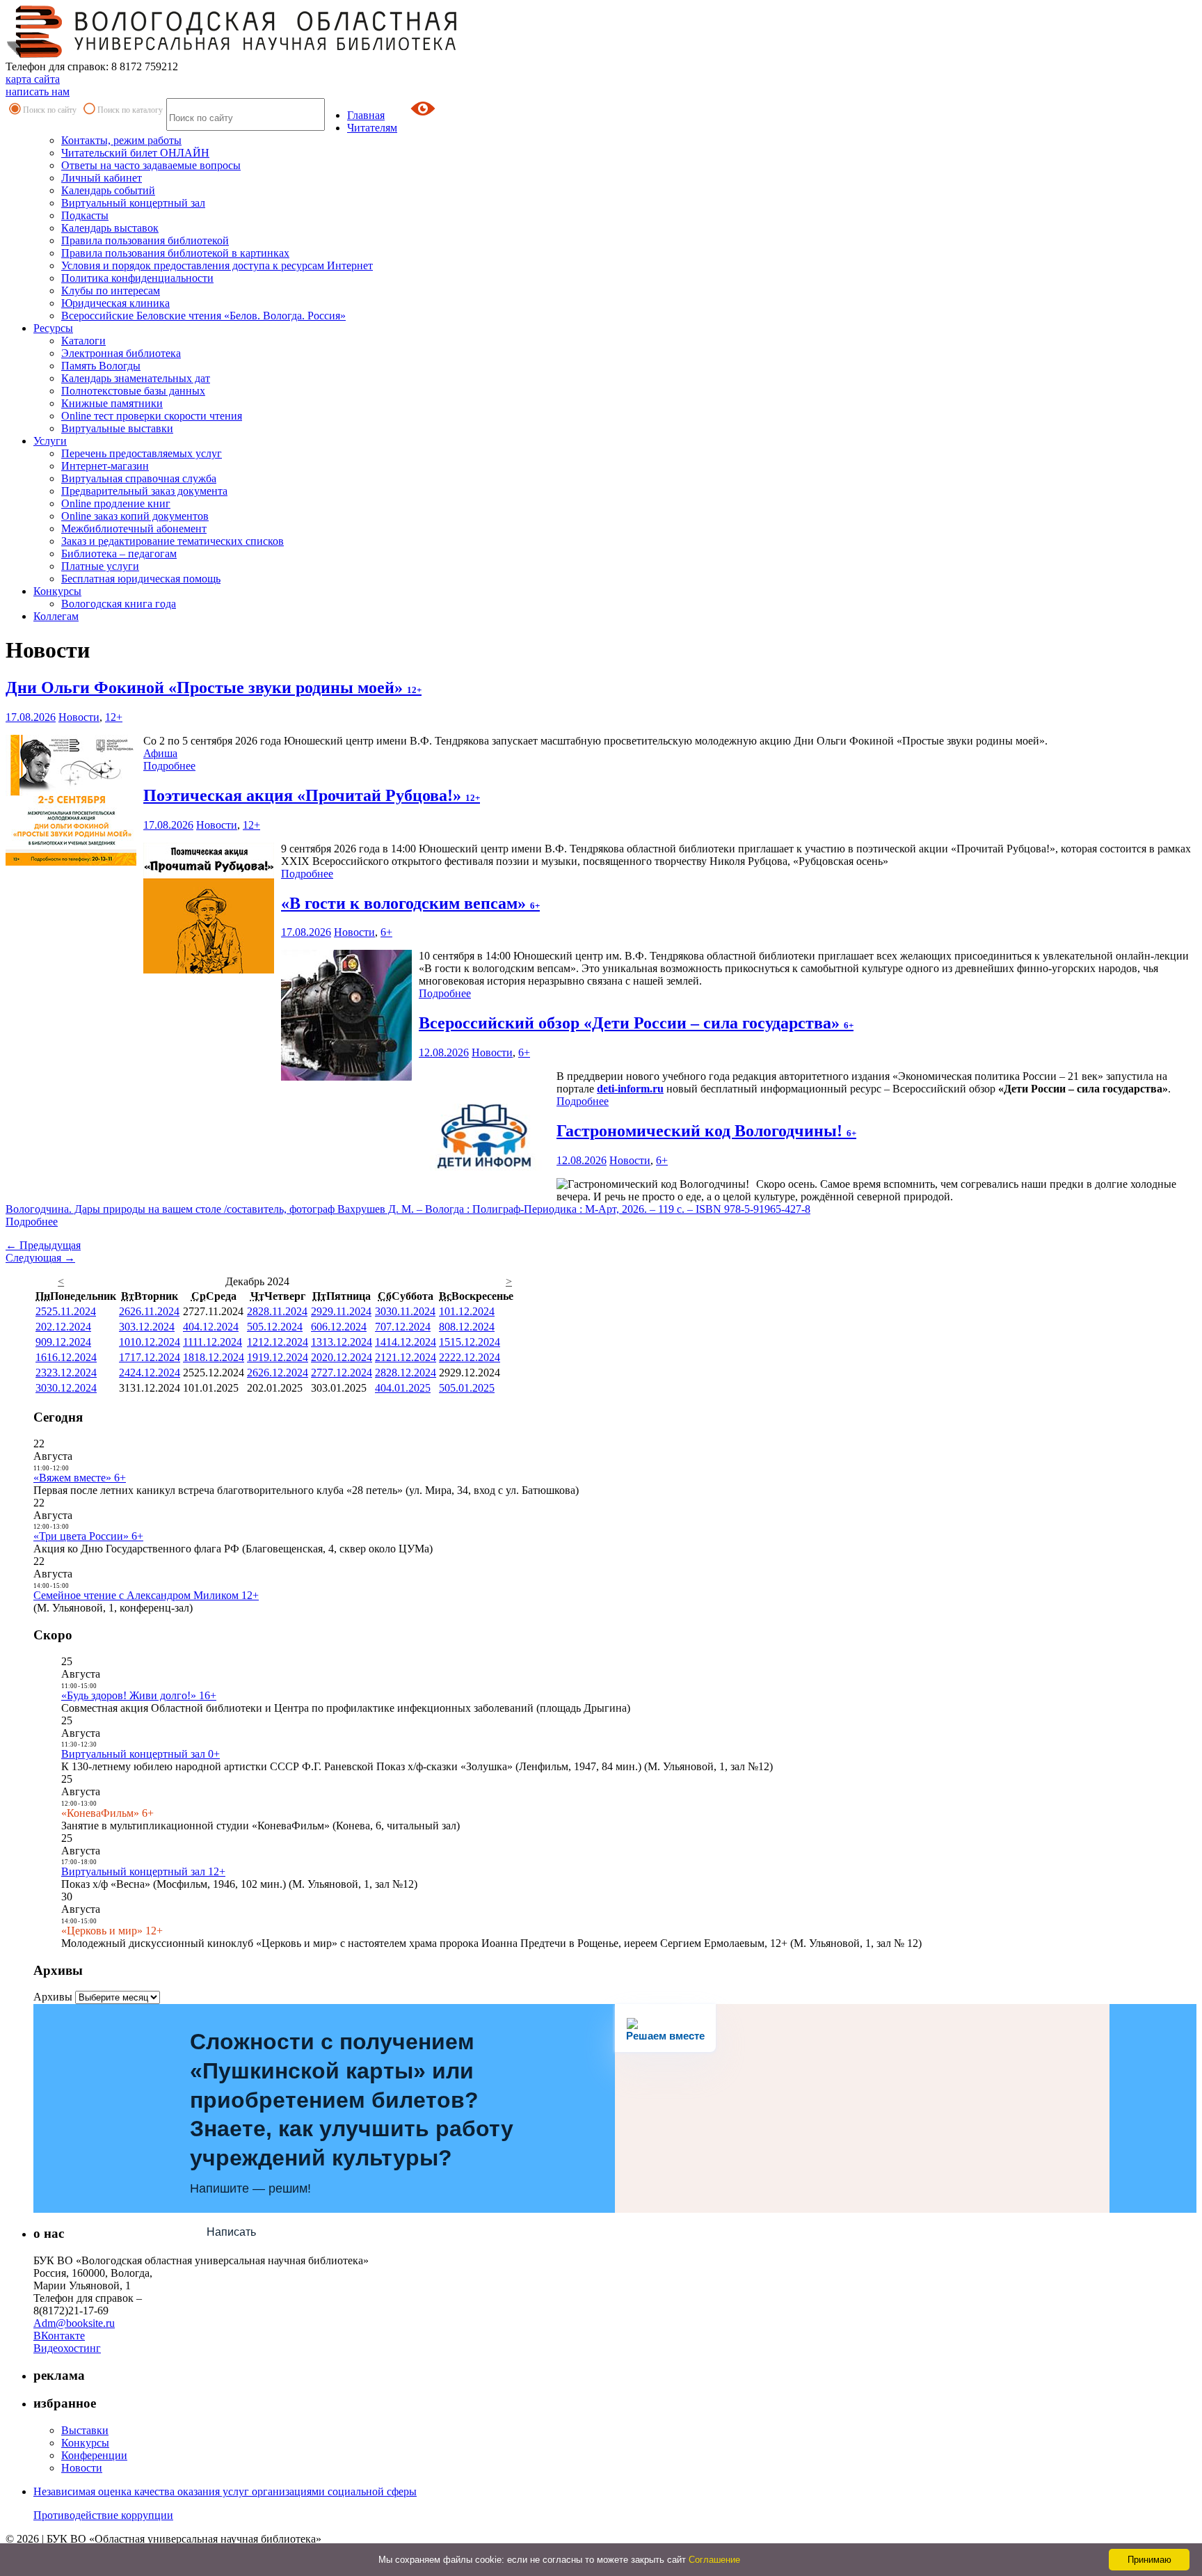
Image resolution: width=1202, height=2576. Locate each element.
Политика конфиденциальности (137, 278)
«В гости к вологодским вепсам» (410, 903)
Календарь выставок (110, 228)
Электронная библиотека (121, 353)
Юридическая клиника (115, 303)
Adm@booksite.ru (74, 2323)
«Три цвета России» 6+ (88, 1536)
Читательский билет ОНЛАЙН (135, 153)
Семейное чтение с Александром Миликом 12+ (146, 1595)
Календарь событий (108, 190)
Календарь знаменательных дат (136, 378)
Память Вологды (101, 366)
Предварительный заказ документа (144, 491)
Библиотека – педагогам (119, 554)
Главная (366, 115)
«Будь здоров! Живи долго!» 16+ (139, 1695)
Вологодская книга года (119, 604)
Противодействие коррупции (103, 2515)
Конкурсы (57, 591)
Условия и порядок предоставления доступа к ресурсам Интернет (217, 265)
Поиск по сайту (50, 110)
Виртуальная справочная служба (139, 478)
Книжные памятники (112, 403)
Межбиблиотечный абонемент (134, 528)
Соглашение (714, 2560)
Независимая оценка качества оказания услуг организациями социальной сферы (225, 2491)
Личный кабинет (102, 178)
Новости (79, 717)
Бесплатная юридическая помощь (141, 579)
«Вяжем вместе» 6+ (80, 1478)
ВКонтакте (59, 2336)
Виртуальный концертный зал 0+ (141, 1754)
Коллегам (56, 616)
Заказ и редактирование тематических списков (173, 541)
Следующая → (40, 1258)
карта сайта (33, 79)
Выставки (85, 2430)
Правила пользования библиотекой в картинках (175, 253)
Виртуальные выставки (117, 428)
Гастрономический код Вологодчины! (706, 1131)
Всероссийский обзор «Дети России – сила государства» (636, 1023)
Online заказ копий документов (135, 516)
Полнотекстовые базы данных (133, 391)
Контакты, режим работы (121, 140)
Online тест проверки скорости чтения (152, 416)
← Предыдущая (43, 1245)
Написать (231, 2232)
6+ (386, 932)
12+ (114, 717)
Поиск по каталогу (130, 110)
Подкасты (85, 215)
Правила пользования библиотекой (145, 240)
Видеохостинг (67, 2348)
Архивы (53, 1997)
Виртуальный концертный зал (133, 203)
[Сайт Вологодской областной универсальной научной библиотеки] (232, 54)
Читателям (372, 128)
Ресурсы (53, 328)
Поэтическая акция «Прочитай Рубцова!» (312, 795)
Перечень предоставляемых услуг (142, 453)
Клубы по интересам (111, 291)
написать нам (38, 92)
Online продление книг (116, 503)
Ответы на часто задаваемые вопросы (151, 165)
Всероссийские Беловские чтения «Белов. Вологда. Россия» (203, 316)
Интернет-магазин (105, 466)
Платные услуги (100, 566)
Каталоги (83, 341)
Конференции (94, 2455)
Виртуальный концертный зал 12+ (143, 1871)
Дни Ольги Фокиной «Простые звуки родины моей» (214, 687)
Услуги (50, 441)
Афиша (160, 753)
